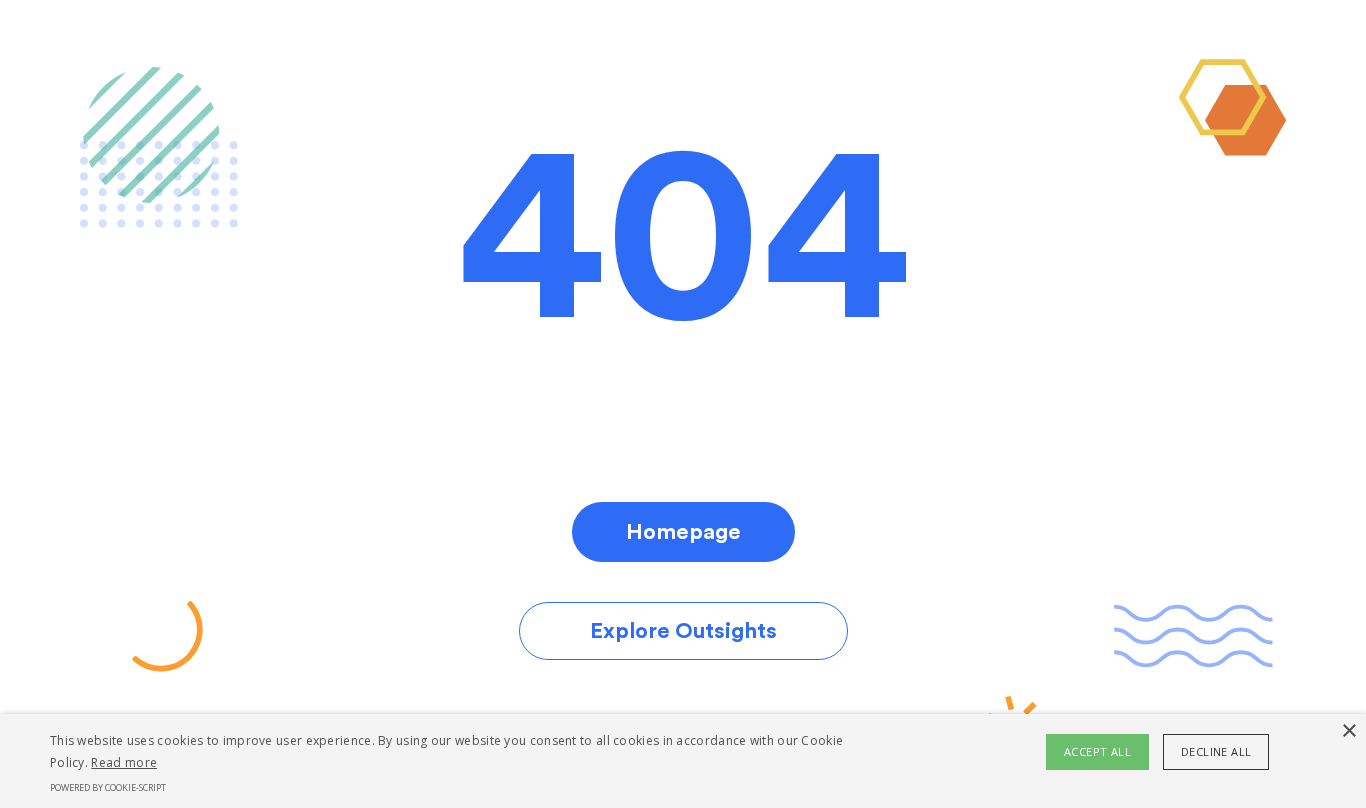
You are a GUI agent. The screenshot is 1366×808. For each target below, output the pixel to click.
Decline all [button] (1216, 751)
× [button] (1348, 731)
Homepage (683, 532)
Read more (124, 762)
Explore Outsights (683, 631)
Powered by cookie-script (108, 787)
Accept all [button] (1097, 751)
